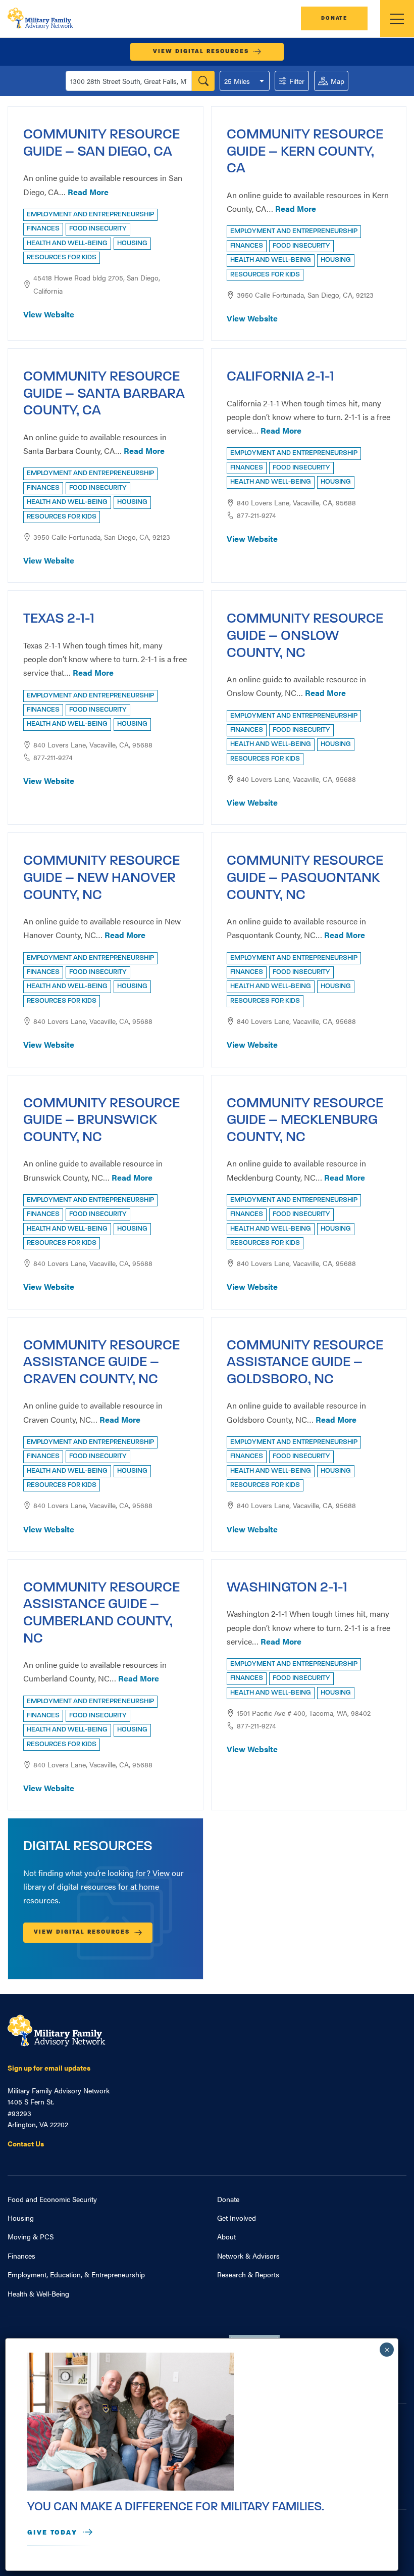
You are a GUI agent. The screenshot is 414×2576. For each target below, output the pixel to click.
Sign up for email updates (49, 2068)
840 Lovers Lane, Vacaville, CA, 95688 (296, 502)
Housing (21, 2218)
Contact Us (26, 2143)
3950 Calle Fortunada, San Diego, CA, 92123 (305, 295)
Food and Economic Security (52, 2199)
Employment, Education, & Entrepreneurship (76, 2274)
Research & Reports (248, 2274)
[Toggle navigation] (397, 18)
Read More (88, 192)
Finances (21, 2256)
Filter (297, 81)
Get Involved (237, 2218)
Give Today (52, 2533)
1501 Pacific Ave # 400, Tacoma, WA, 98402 (304, 1713)
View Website (49, 314)
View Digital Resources (201, 52)
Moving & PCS (31, 2236)
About (226, 2236)
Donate (334, 18)
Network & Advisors (248, 2256)
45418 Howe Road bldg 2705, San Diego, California (97, 284)
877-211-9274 (256, 515)
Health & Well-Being (38, 2293)
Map (338, 81)
